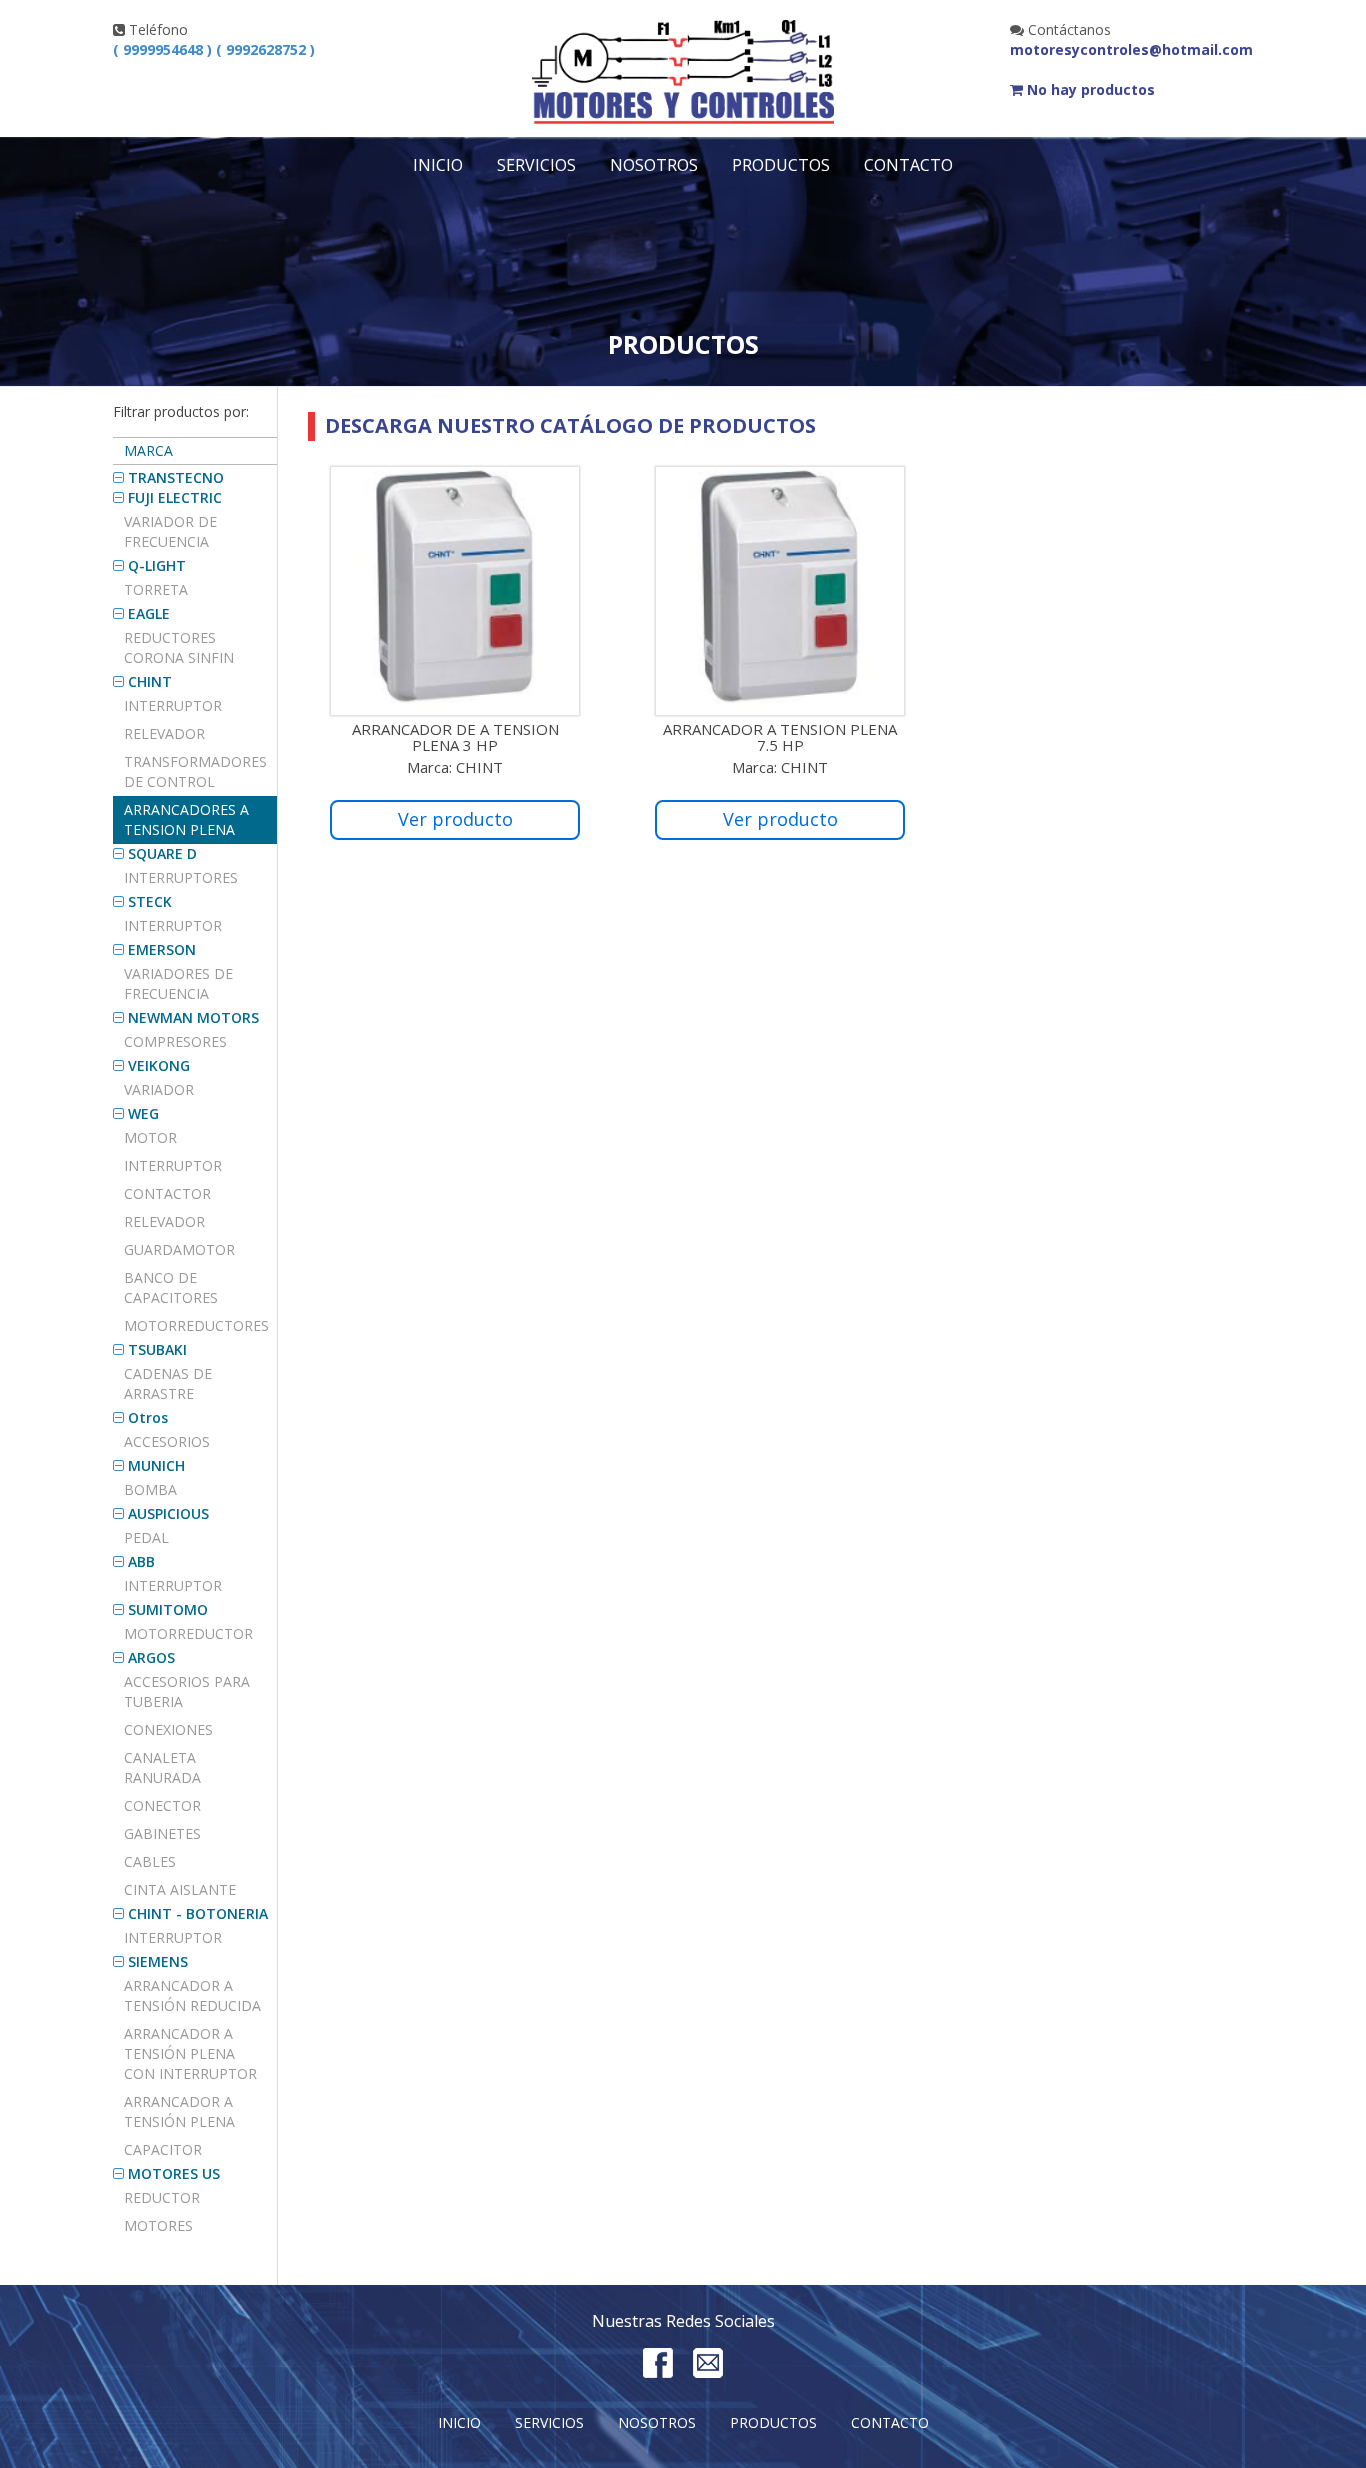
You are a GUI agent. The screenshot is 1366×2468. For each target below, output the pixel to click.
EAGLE (149, 613)
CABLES (150, 1861)
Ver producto (455, 819)
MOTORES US (174, 2173)
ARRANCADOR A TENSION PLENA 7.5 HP (780, 737)
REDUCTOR (162, 2197)
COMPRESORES (175, 1041)
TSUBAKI (157, 1349)
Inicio (438, 165)
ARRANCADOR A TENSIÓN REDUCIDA (192, 1995)
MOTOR (150, 1137)
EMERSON (162, 949)
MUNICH (156, 1465)
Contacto (908, 165)
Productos (781, 165)
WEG (143, 1113)
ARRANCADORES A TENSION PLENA (186, 819)
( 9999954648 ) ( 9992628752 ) (214, 49)
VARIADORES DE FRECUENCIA (178, 983)
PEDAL (146, 1537)
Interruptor (173, 705)
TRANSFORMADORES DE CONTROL (195, 771)
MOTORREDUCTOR (188, 1633)
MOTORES (158, 2225)
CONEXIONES (168, 1729)
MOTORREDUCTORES (196, 1325)
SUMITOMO (168, 1609)
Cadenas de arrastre (168, 1383)
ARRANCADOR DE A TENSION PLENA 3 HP (455, 737)
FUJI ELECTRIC (175, 497)
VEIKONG (159, 1065)
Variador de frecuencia (170, 531)
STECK (150, 901)
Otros (148, 1417)
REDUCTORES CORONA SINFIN (179, 647)
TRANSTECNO (176, 477)
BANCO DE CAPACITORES (171, 1287)
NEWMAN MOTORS (193, 1017)
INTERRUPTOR (173, 925)
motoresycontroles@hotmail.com (1131, 49)
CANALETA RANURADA (162, 1767)
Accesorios (167, 1441)
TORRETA (156, 589)
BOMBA (150, 1489)
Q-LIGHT (157, 565)
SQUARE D (162, 853)
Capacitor (163, 2149)
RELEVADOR (164, 1221)
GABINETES (162, 1833)
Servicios (536, 165)
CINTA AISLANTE (180, 1889)
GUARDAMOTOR (179, 1249)
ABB (141, 1561)
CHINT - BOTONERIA (198, 1913)
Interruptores (181, 877)
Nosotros (654, 165)
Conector (162, 1805)
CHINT (150, 681)
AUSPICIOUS (168, 1513)
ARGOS (151, 1657)
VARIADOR (159, 1089)
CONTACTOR (167, 1193)
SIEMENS (158, 1961)
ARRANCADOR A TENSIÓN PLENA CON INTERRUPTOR (190, 2053)
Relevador (164, 733)
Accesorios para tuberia (187, 1691)
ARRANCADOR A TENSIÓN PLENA (179, 2111)
